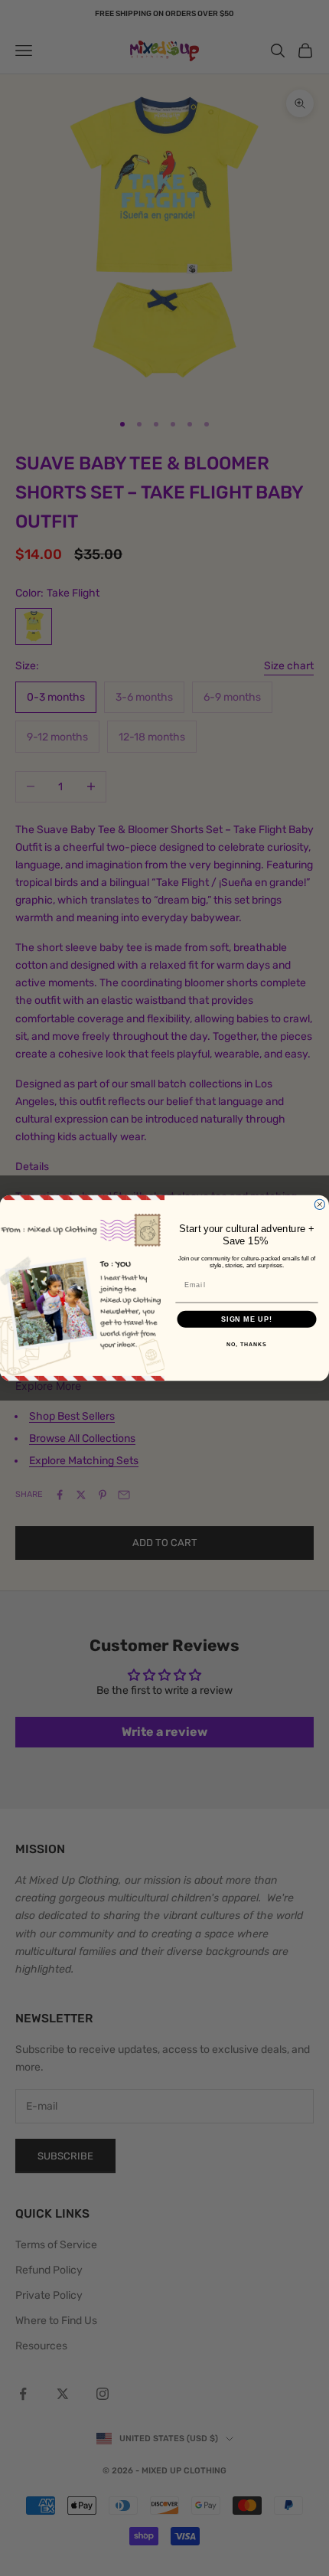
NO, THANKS (246, 1345)
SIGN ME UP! (247, 1319)
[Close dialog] (319, 1204)
